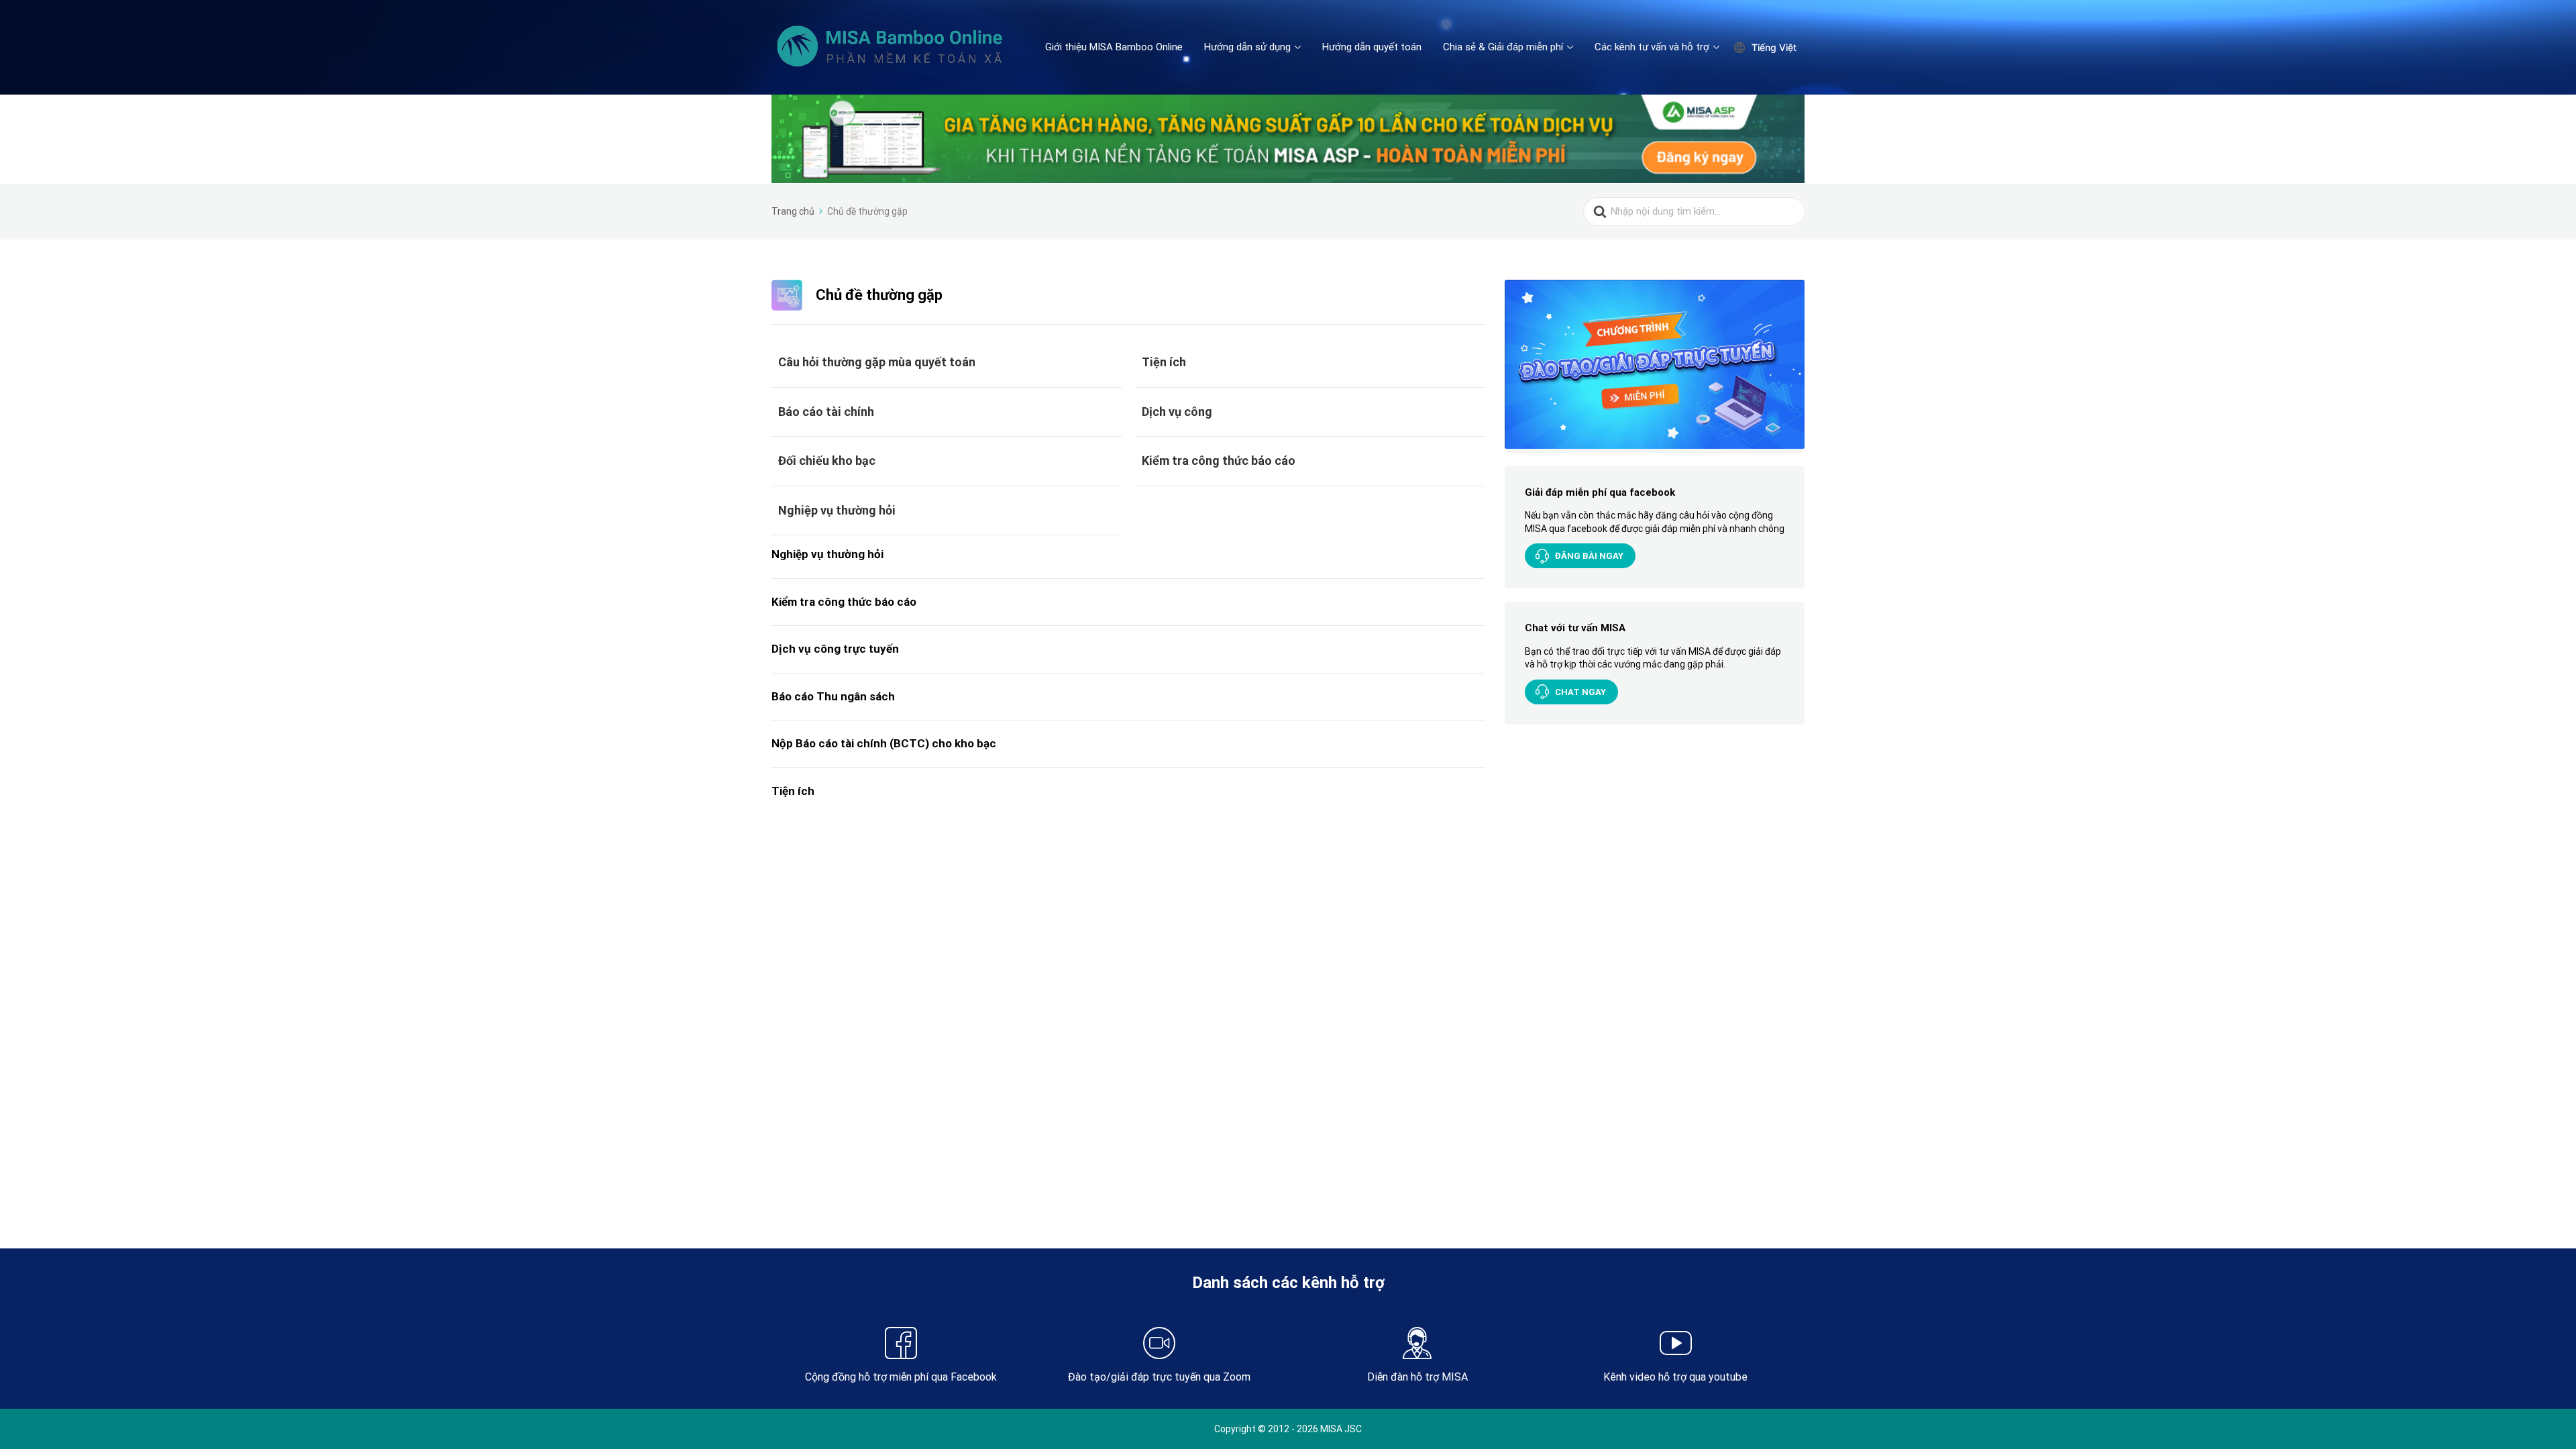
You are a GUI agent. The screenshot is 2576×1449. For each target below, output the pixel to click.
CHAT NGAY (1580, 692)
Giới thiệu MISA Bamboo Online (1114, 47)
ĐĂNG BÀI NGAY (1589, 556)
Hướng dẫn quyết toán (1372, 47)
